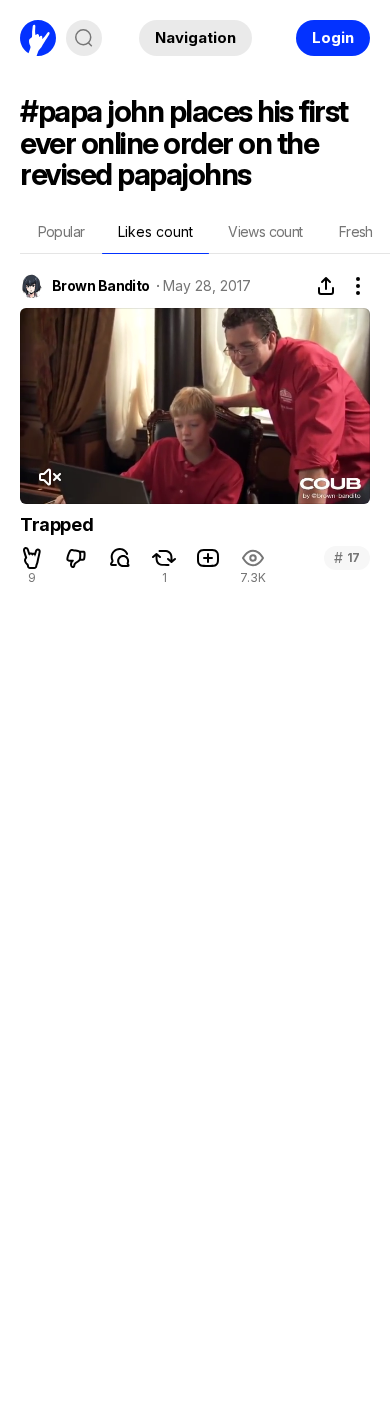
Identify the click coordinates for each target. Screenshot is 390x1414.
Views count (265, 231)
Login (333, 37)
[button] (32, 558)
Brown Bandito (101, 286)
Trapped (56, 524)
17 (347, 557)
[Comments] (120, 558)
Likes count (155, 231)
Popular (61, 231)
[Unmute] (49, 477)
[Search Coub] (84, 38)
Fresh (356, 231)
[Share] (326, 286)
